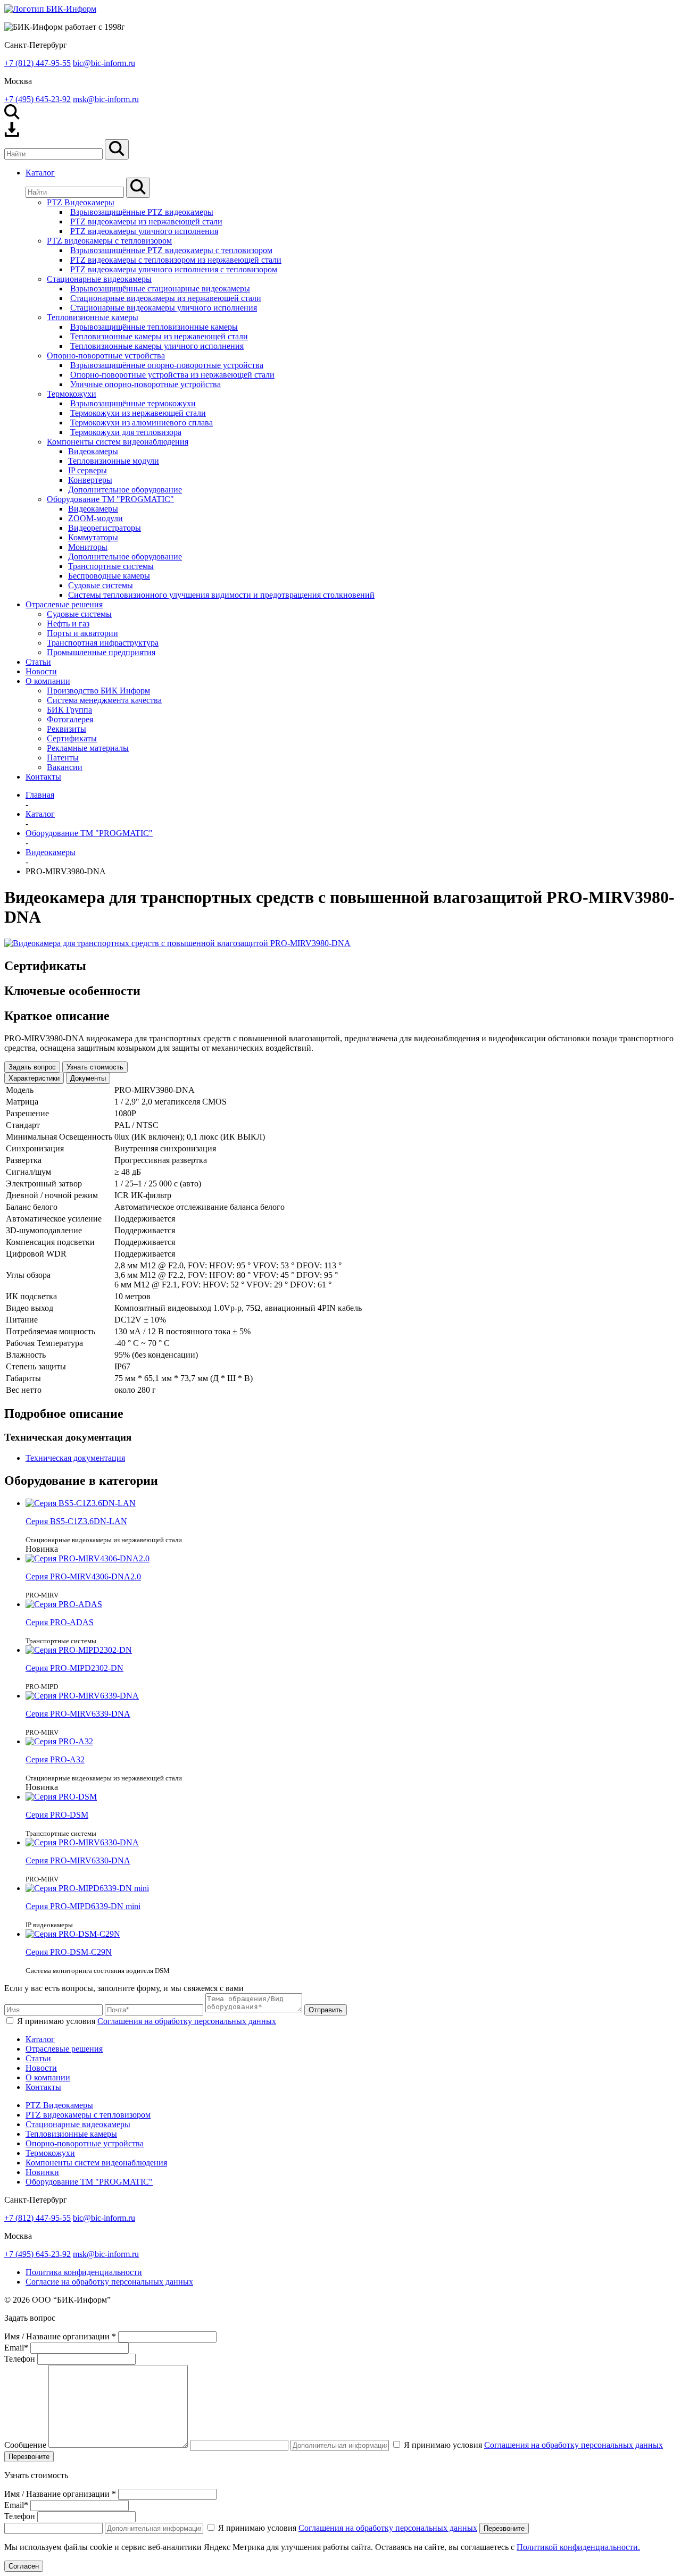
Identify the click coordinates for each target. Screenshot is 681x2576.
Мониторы (88, 547)
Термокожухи (72, 394)
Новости (41, 2068)
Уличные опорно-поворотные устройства (146, 384)
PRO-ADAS (60, 1622)
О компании (48, 2077)
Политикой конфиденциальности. (578, 2547)
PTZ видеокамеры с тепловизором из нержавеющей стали (176, 260)
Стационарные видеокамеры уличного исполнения (164, 308)
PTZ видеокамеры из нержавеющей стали (146, 221)
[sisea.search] (117, 149)
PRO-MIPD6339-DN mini (83, 1906)
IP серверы (88, 470)
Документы (88, 1078)
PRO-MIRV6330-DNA (78, 1860)
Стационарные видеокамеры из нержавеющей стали (166, 298)
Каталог (40, 2039)
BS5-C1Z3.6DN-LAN (76, 1521)
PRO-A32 (55, 1759)
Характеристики (34, 1078)
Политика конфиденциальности (84, 2272)
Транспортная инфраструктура (103, 643)
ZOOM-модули (95, 518)
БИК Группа (69, 710)
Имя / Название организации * (60, 2336)
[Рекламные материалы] (12, 134)
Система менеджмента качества (104, 700)
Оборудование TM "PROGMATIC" (110, 499)
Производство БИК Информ (98, 691)
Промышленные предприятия (101, 652)
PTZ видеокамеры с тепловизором (109, 241)
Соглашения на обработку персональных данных (187, 2021)
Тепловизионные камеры (93, 317)
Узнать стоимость (95, 1067)
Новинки (42, 2172)
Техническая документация (75, 1458)
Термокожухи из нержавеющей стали (138, 413)
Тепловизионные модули (114, 461)
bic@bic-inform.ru (104, 63)
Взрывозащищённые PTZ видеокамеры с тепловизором (171, 250)
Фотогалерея (70, 719)
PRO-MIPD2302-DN (74, 1668)
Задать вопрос (32, 1067)
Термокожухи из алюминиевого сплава (142, 423)
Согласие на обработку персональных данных (109, 2282)
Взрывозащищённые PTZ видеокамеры (142, 212)
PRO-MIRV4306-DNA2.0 (83, 1576)
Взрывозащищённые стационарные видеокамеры (160, 288)
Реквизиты (67, 729)
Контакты (43, 2087)
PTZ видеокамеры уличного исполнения (144, 231)
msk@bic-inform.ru (106, 99)
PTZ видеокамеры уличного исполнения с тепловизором (174, 269)
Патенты (63, 758)
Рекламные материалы (88, 748)
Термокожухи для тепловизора (126, 432)
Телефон (20, 2359)
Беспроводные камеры (109, 576)
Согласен (24, 2566)
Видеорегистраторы (105, 528)
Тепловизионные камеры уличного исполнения (157, 346)
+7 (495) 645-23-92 (38, 99)
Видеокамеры (93, 451)
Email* (16, 2348)
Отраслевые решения (64, 2049)
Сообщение (25, 2445)
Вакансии (65, 767)
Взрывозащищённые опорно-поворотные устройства (167, 365)
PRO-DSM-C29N (69, 1952)
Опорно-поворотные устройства (106, 356)
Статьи (38, 2058)
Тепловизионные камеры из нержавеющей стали (159, 336)
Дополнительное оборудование (125, 490)
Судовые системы (101, 585)
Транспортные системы (111, 566)
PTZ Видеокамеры (81, 202)
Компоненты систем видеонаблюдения (118, 442)
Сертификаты (72, 738)
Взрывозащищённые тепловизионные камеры (154, 327)
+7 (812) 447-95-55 (38, 63)
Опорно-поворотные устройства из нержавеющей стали (172, 375)
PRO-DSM (57, 1815)
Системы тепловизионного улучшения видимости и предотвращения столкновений (221, 595)
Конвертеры (90, 480)
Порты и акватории (82, 633)
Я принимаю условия (147, 2021)
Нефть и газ (68, 624)
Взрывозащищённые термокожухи (133, 403)
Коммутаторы (93, 537)
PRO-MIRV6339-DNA (78, 1714)
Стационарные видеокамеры (99, 279)
